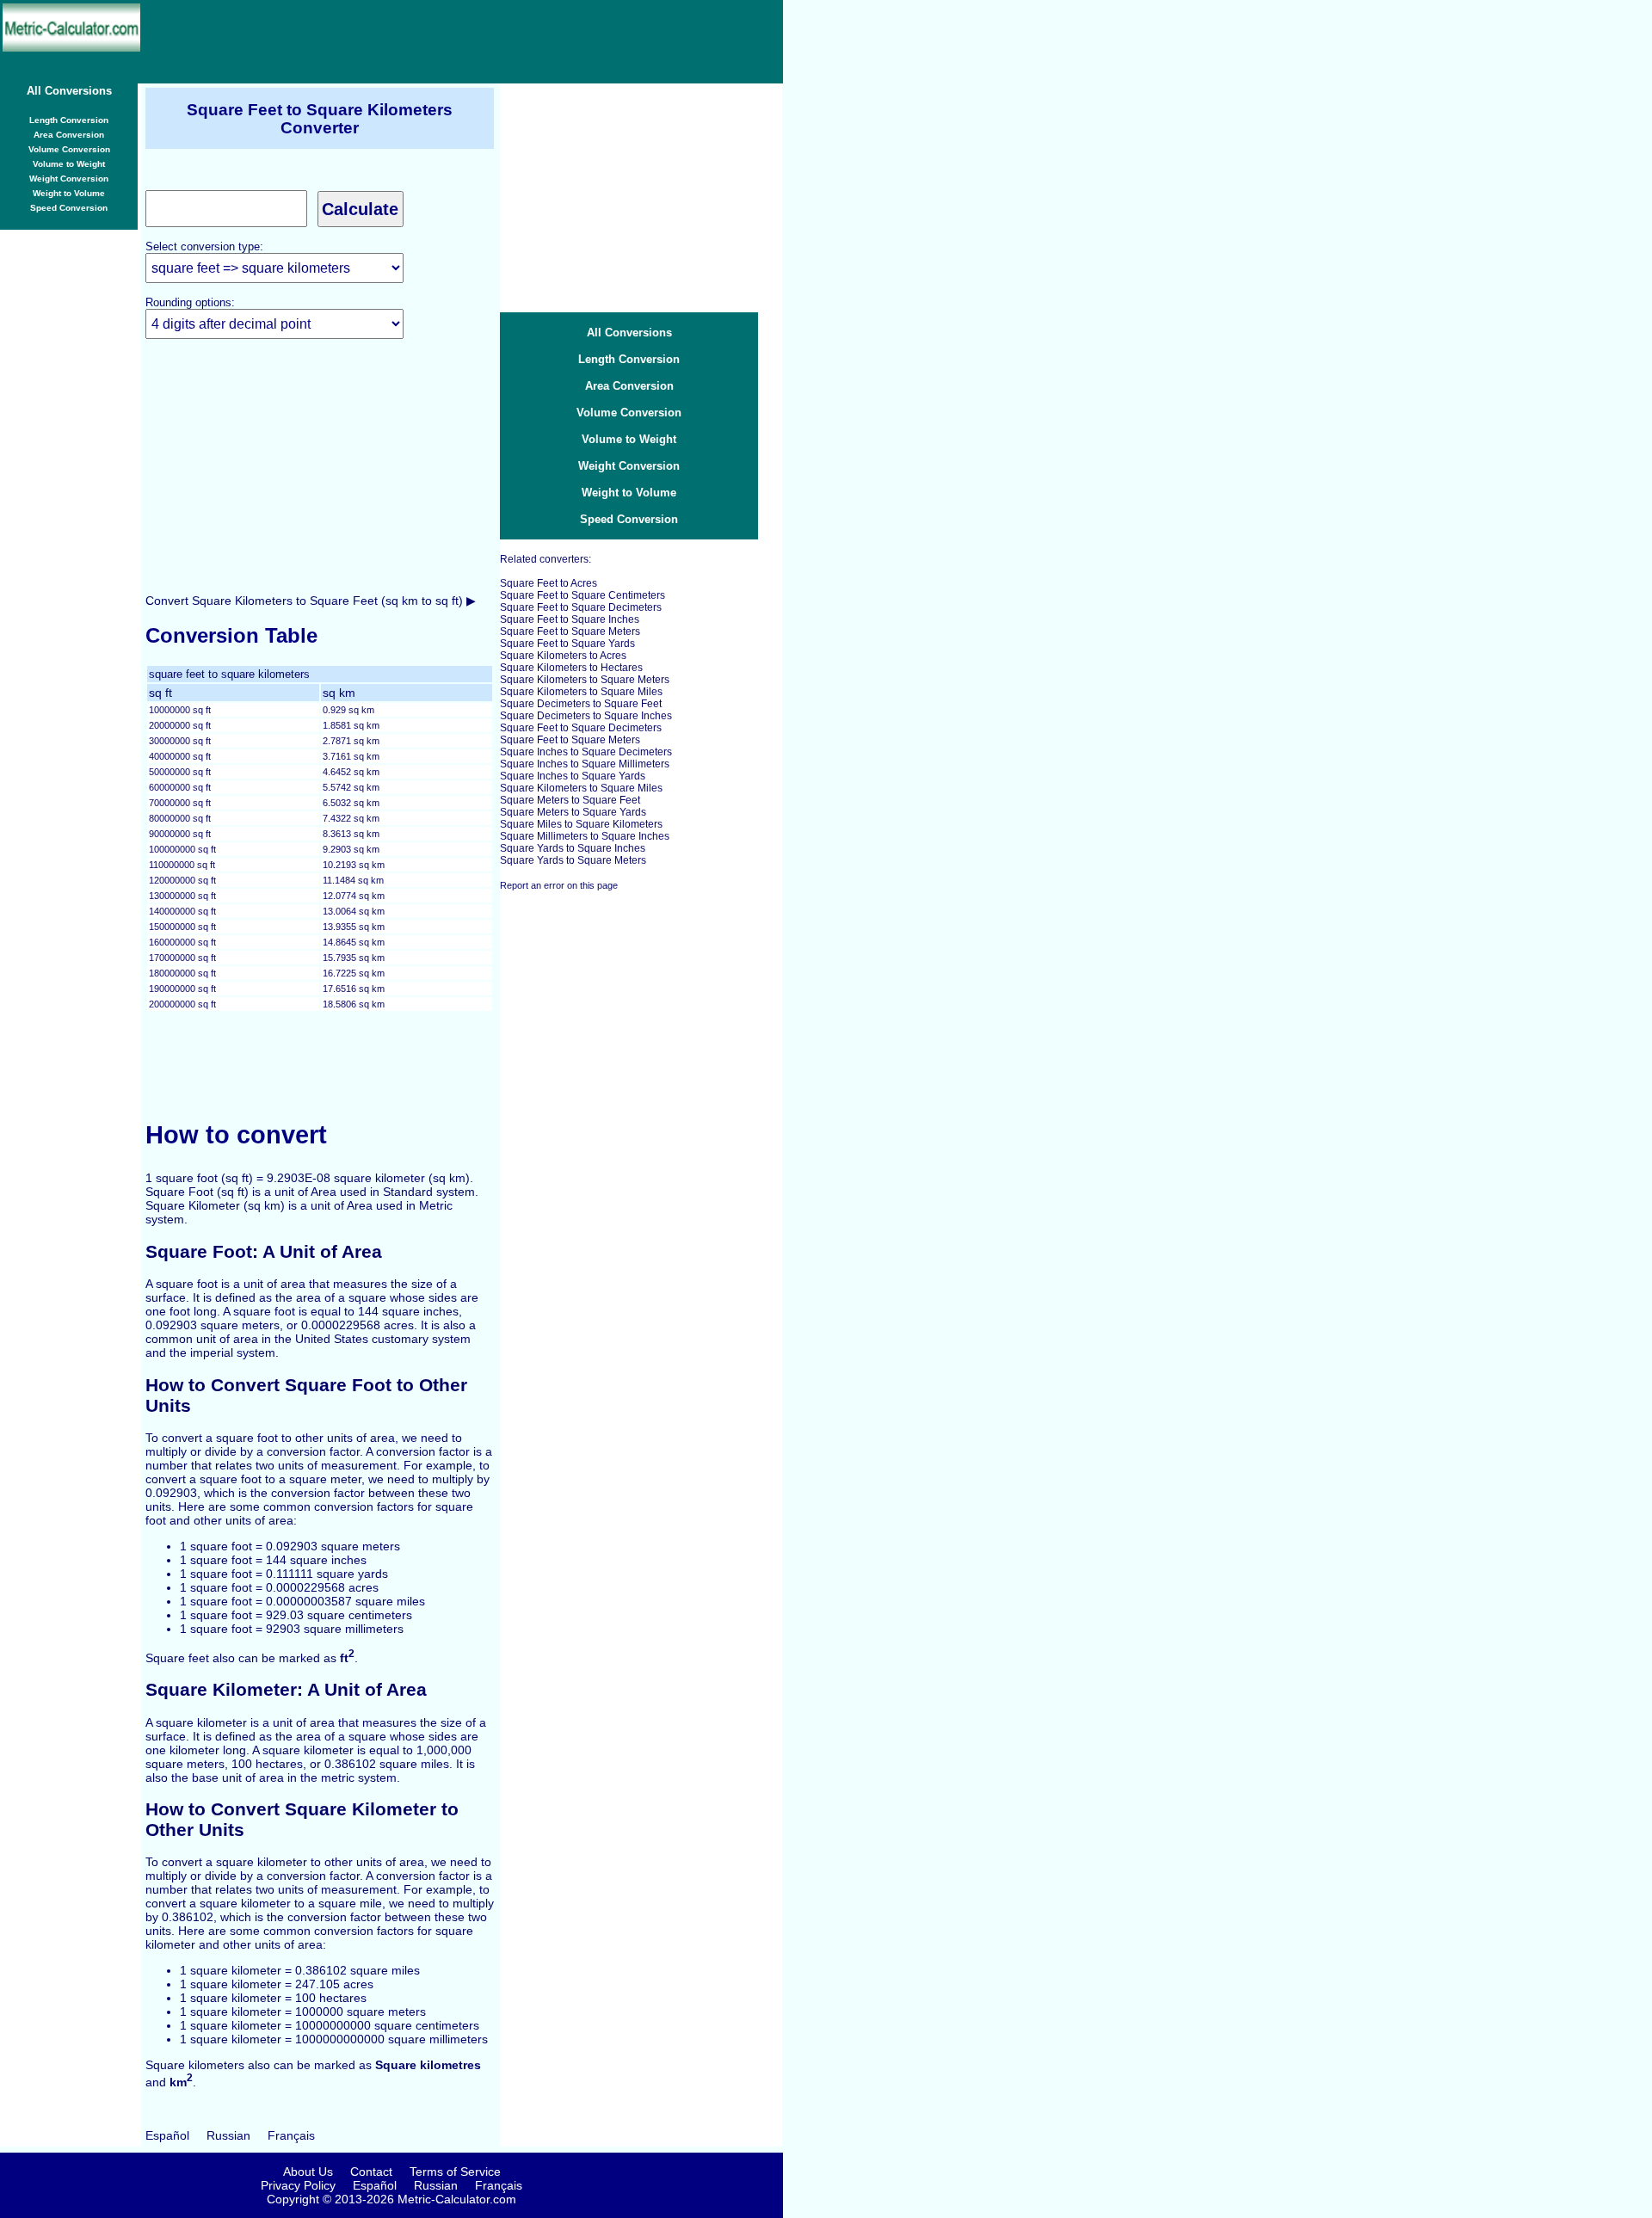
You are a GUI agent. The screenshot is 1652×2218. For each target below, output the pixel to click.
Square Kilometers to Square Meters (585, 680)
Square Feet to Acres (549, 583)
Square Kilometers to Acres (563, 656)
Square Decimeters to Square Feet (581, 704)
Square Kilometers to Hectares (571, 668)
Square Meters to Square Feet (570, 800)
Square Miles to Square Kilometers (581, 824)
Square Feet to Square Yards (567, 644)
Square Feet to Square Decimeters (581, 607)
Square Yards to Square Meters (573, 860)
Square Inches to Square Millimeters (585, 764)
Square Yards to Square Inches (573, 848)
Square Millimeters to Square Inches (585, 836)
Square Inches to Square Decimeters (586, 752)
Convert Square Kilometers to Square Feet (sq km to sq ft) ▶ (311, 601)
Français (291, 2135)
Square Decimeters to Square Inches (586, 716)
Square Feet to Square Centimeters (583, 595)
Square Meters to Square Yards (573, 812)
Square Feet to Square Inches (570, 619)
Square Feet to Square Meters (570, 632)
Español (167, 2135)
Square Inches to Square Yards (573, 776)
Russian (228, 2135)
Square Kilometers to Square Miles (581, 692)
